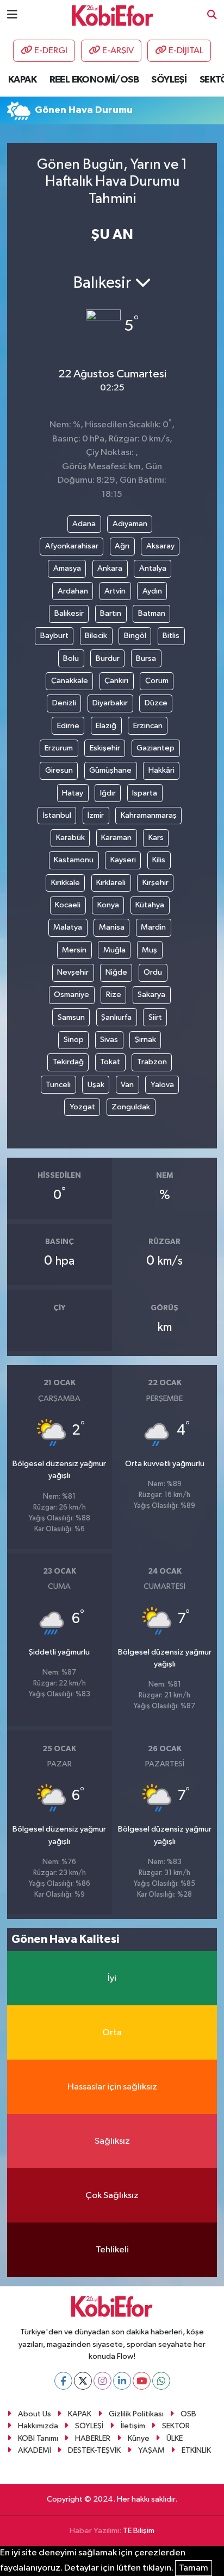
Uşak (96, 1085)
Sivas (109, 1040)
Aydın (152, 591)
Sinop (74, 1040)
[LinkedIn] (122, 2381)
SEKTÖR (176, 2426)
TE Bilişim (139, 2531)
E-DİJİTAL (186, 51)
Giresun (59, 770)
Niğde (116, 972)
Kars (156, 838)
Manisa (112, 927)
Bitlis (171, 636)
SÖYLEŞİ (169, 80)
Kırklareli (111, 883)
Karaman (116, 838)
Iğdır (108, 793)
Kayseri (123, 860)
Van (127, 1085)
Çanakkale (70, 681)
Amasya (67, 568)
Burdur (108, 658)
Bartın (111, 613)
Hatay (73, 793)
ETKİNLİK (196, 2450)
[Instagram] (102, 2381)
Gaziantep (155, 748)
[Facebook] (63, 2381)
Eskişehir (105, 748)
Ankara (110, 568)
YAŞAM (151, 2450)
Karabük (70, 838)
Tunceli (58, 1085)
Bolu (71, 658)
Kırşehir (155, 883)
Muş (150, 950)
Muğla (114, 950)
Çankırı (116, 681)
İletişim (133, 2426)
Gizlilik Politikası (136, 2414)
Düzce (156, 703)
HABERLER (93, 2438)
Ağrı (122, 546)
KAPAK (22, 80)
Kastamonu (74, 860)
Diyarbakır (110, 703)
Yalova (162, 1085)
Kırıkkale (66, 883)
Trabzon (152, 1062)
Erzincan (148, 726)
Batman (152, 613)
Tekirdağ (68, 1062)
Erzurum (59, 748)
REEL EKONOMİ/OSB (94, 80)
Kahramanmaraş (149, 815)
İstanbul (57, 815)
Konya (108, 905)
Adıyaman (130, 524)
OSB (188, 2414)
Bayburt (54, 636)
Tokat (110, 1062)
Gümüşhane (110, 770)
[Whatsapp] (161, 2381)
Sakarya (151, 995)
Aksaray (160, 546)
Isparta (145, 793)
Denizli (64, 703)
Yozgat (82, 1107)
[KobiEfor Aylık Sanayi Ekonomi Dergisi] (113, 15)
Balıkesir (69, 613)
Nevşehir (73, 972)
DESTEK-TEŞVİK (94, 2450)
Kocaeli (68, 905)
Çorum (157, 681)
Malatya (68, 927)
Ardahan (73, 591)
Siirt (155, 1017)
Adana (84, 524)
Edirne (68, 726)
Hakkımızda (38, 2426)
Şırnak (145, 1040)
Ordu (153, 972)
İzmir (96, 815)
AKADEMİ (35, 2450)
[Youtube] (142, 2381)
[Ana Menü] (12, 15)
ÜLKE (175, 2438)
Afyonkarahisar (72, 546)
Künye (139, 2438)
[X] (83, 2381)
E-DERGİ (51, 51)
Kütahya (150, 905)
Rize (114, 995)
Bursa (146, 658)
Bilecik (96, 636)
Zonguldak (131, 1107)
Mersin (74, 950)
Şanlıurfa (116, 1017)
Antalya (153, 568)
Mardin (153, 927)
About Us (35, 2414)
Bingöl (135, 636)
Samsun (71, 1017)
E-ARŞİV (118, 51)
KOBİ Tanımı (38, 2438)
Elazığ (106, 726)
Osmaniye (71, 995)
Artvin (115, 591)
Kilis (159, 860)
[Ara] (212, 15)
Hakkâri (161, 770)
